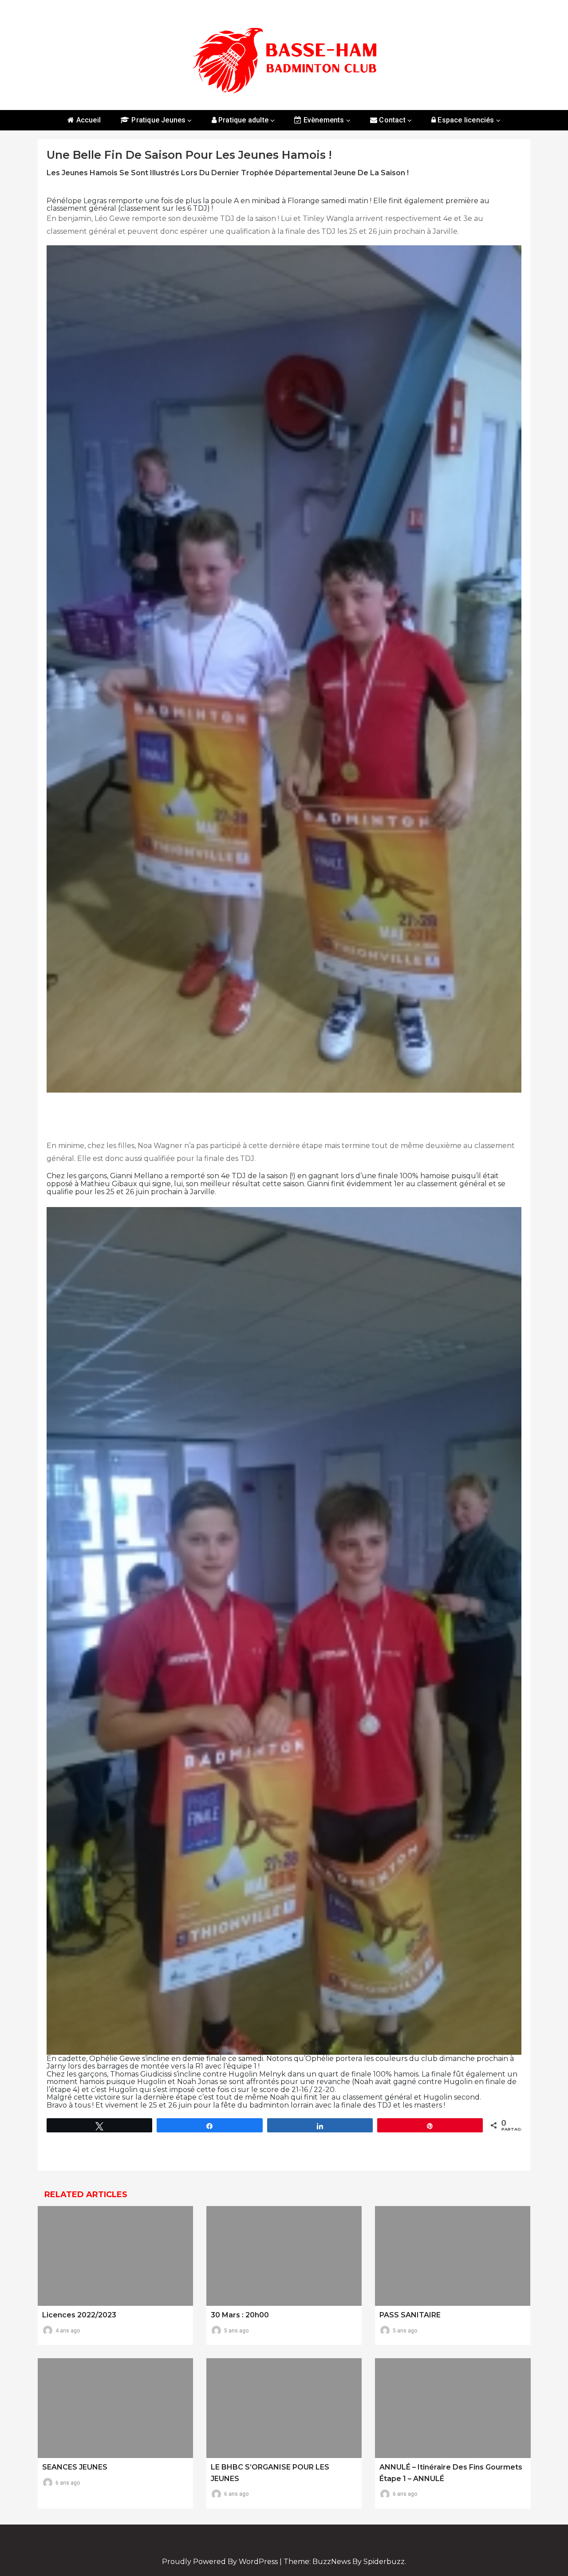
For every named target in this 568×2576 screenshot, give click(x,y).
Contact (391, 120)
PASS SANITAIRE (410, 2315)
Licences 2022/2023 (79, 2315)
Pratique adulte (243, 120)
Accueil (87, 120)
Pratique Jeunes (158, 120)
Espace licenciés (465, 120)
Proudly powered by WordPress (221, 2562)
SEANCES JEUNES (75, 2467)
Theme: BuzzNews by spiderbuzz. (345, 2562)
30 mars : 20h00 (240, 2315)
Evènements (323, 120)
